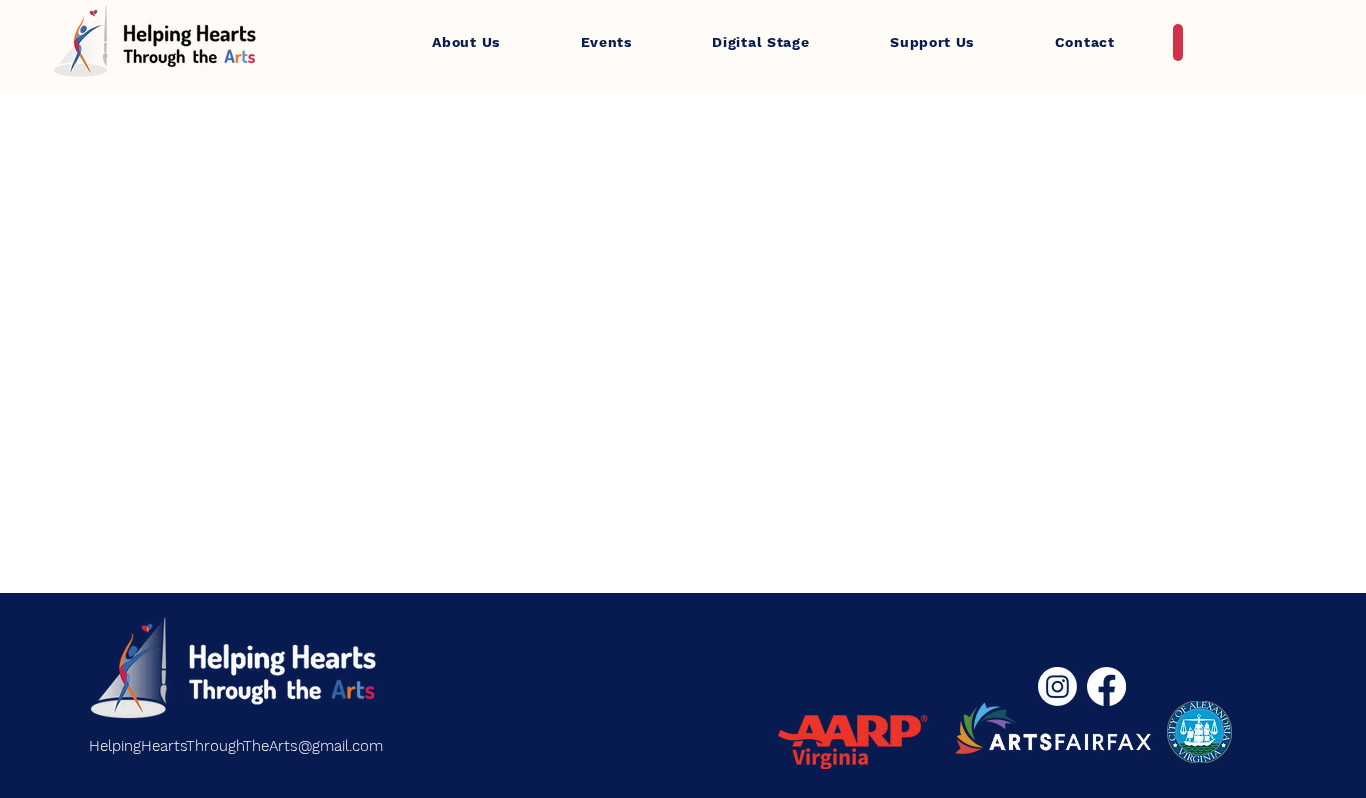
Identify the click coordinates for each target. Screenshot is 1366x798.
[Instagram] (1057, 686)
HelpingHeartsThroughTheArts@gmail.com (236, 746)
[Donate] (1178, 42)
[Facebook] (1106, 686)
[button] (466, 42)
